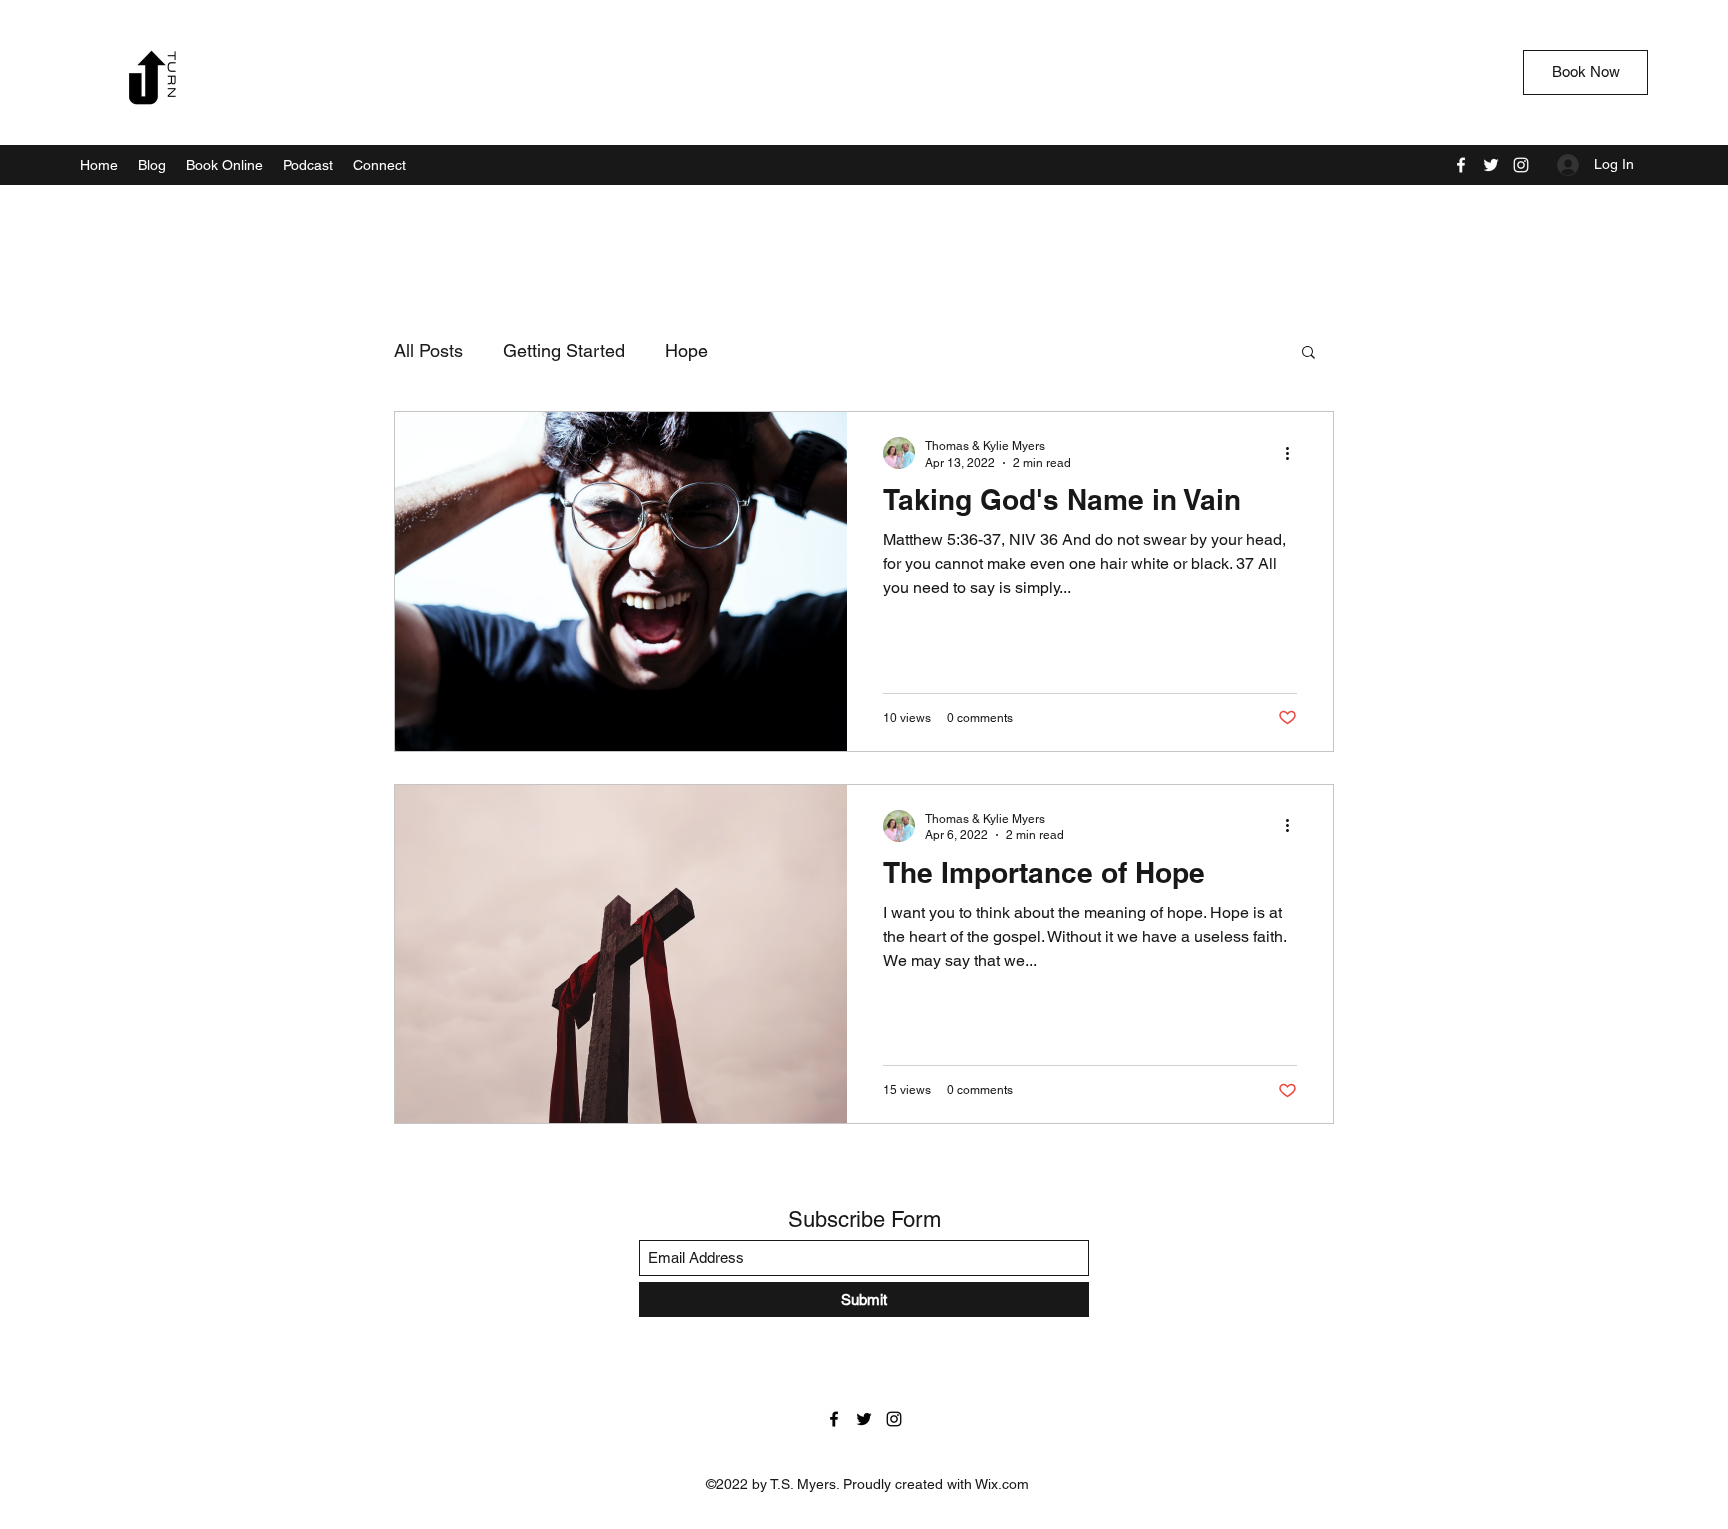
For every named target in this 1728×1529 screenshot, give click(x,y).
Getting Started (564, 350)
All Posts (428, 350)
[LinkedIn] (1521, 165)
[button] (1308, 353)
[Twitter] (1491, 165)
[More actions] (1294, 453)
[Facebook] (1461, 165)
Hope (686, 350)
